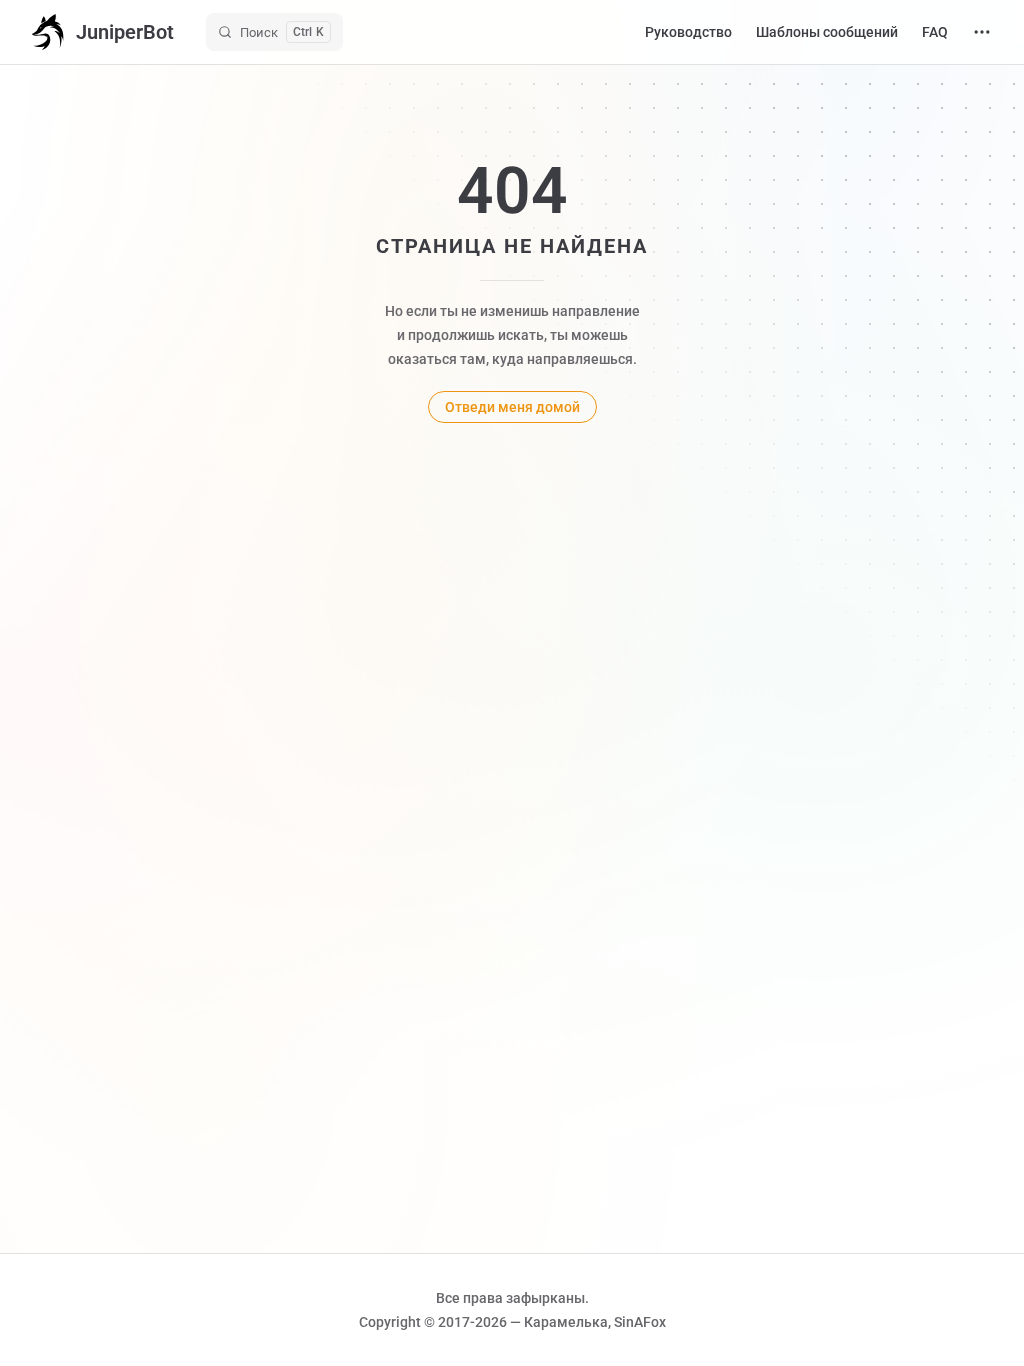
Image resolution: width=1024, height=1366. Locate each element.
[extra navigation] (982, 32)
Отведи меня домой (512, 407)
